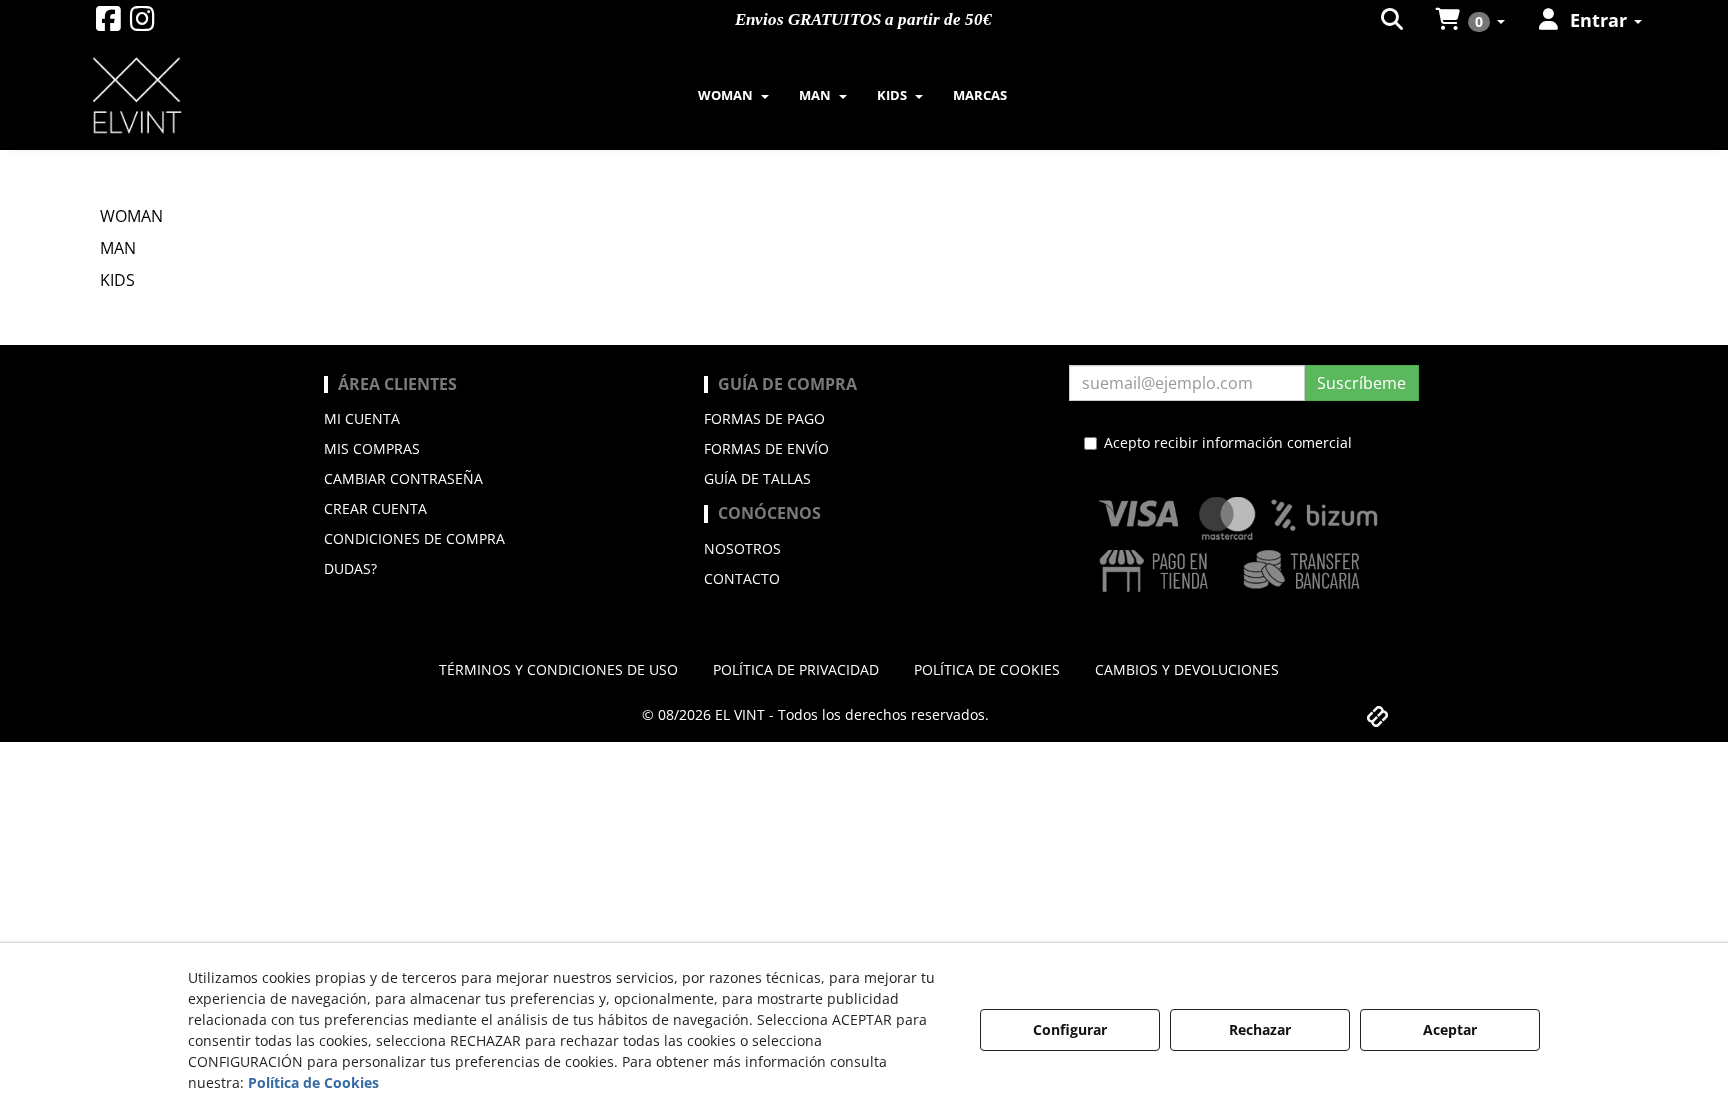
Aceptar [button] (1450, 1029)
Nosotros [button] (742, 548)
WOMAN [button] (131, 216)
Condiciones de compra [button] (414, 538)
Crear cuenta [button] (375, 508)
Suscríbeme (1361, 383)
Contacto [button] (742, 578)
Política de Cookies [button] (313, 1082)
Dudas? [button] (350, 568)
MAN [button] (118, 248)
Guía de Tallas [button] (757, 478)
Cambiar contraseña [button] (403, 478)
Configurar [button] (1070, 1029)
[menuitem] (1393, 20)
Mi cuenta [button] (362, 418)
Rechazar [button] (1260, 1029)
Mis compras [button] (372, 448)
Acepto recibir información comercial (1228, 442)
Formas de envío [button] (766, 448)
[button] (108, 23)
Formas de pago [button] (764, 418)
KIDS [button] (117, 280)
